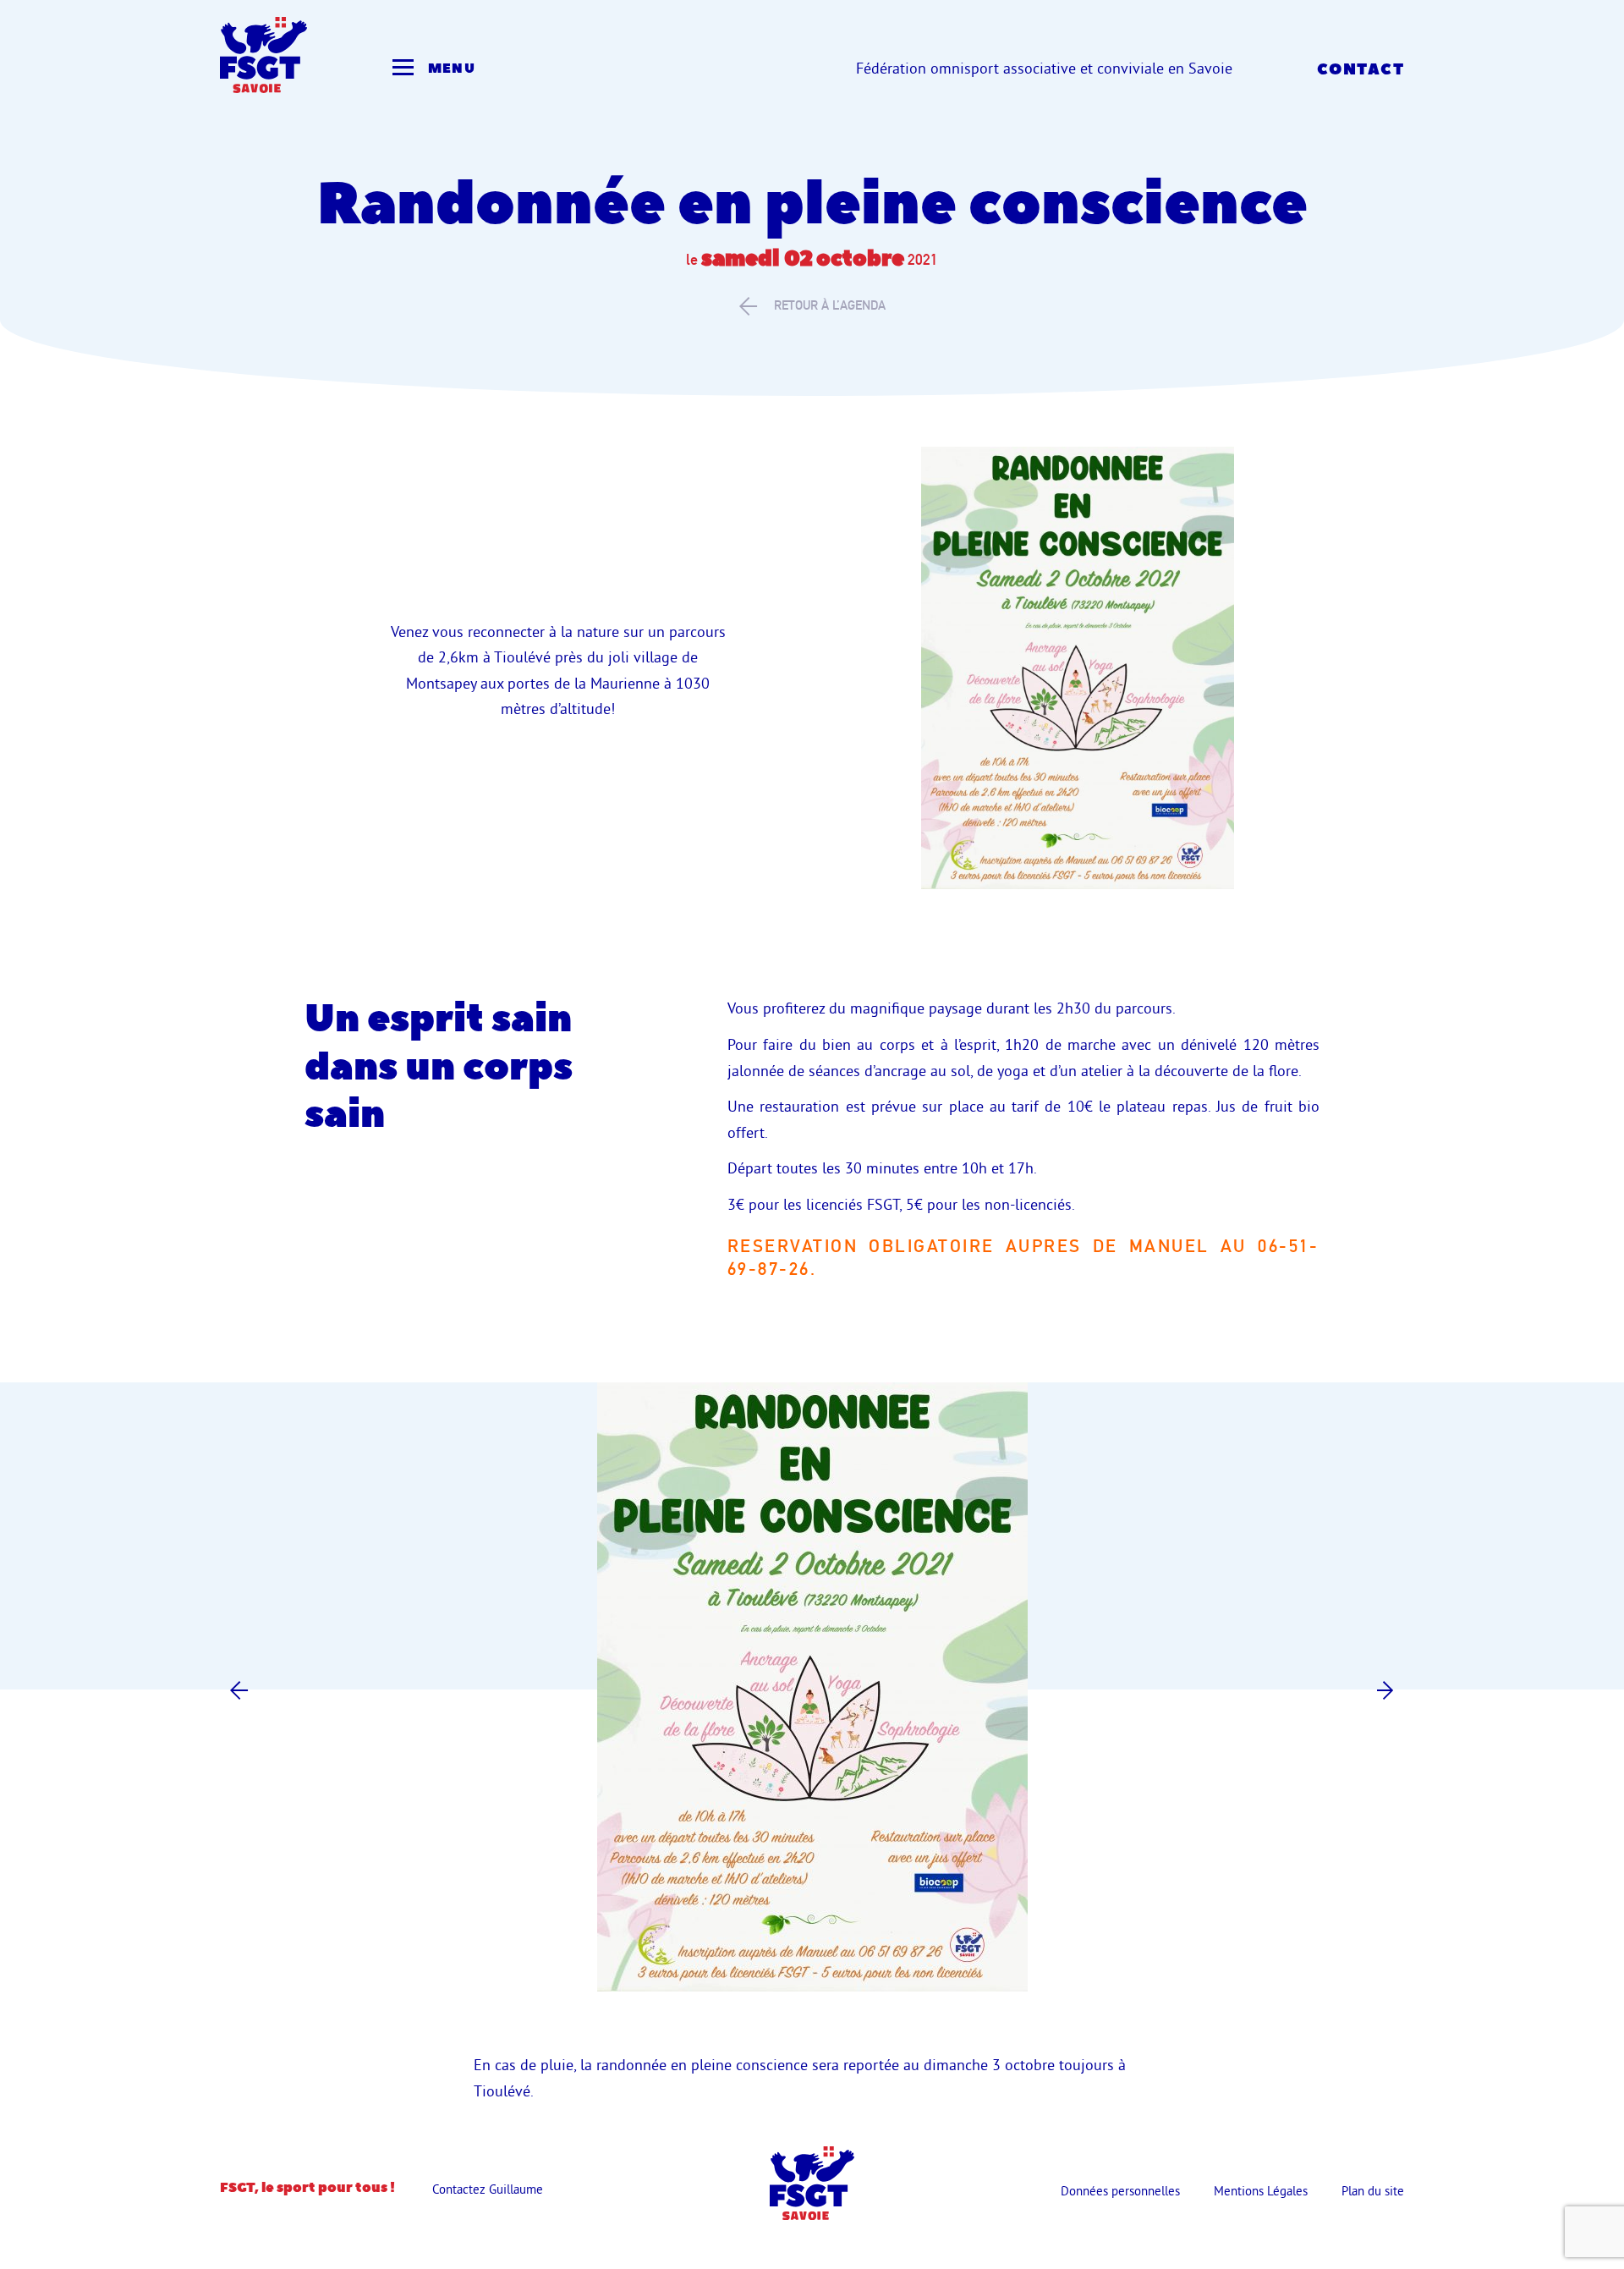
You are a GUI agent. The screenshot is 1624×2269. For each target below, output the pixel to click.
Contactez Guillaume (488, 2189)
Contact (1361, 70)
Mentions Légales (1261, 2191)
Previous (239, 1690)
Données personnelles (1120, 2191)
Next (1385, 1690)
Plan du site (1373, 2191)
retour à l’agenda (830, 305)
